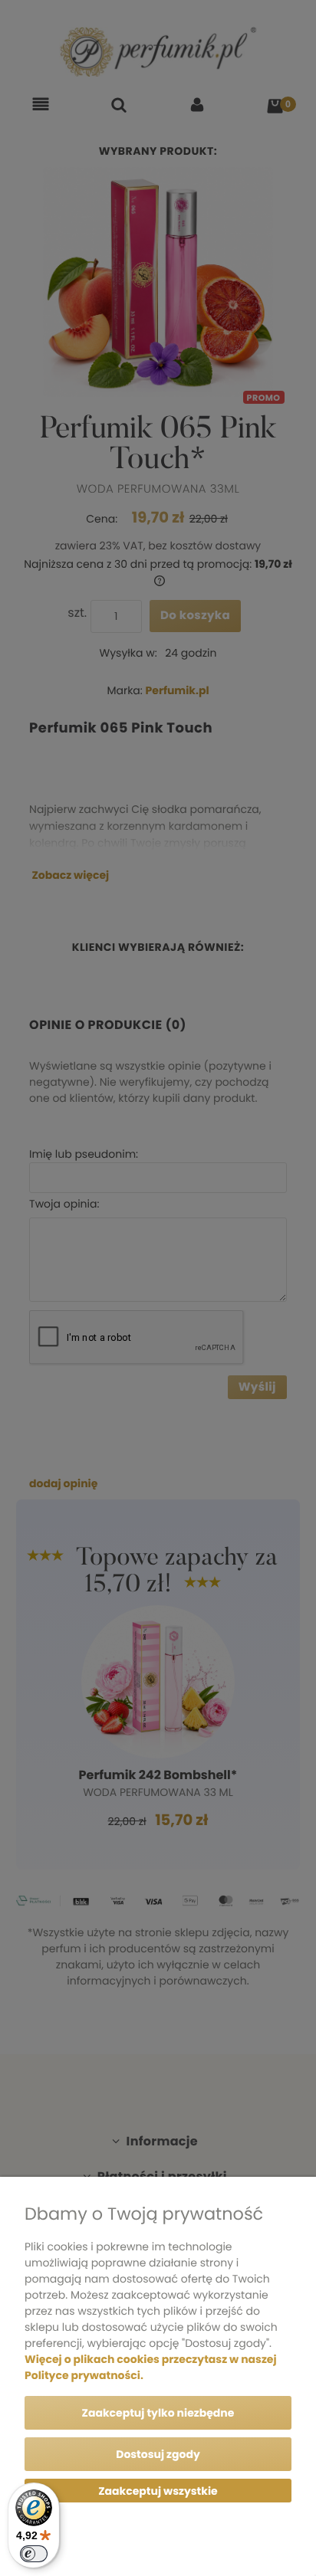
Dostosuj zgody (158, 2454)
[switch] (34, 2554)
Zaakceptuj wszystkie (158, 2491)
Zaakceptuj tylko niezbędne (158, 2413)
